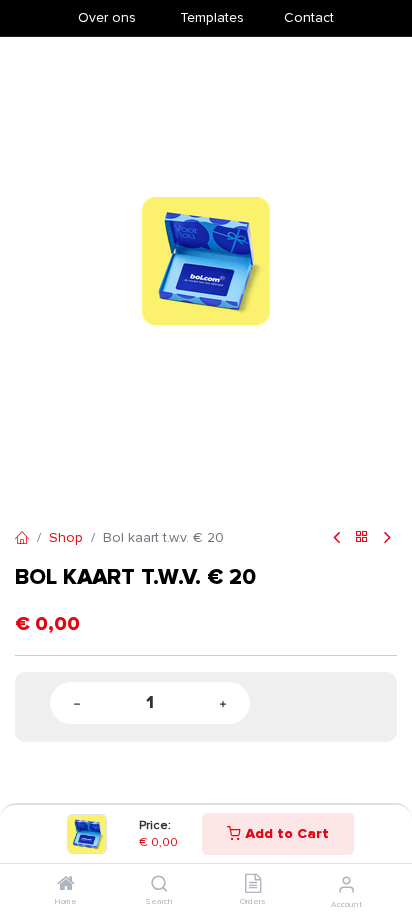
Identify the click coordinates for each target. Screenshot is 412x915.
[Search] (159, 885)
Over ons (107, 17)
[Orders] (253, 885)
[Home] (66, 885)
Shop (66, 537)
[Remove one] (77, 703)
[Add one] (223, 703)
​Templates (212, 17)
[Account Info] (346, 885)
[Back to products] (362, 538)
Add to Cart (285, 833)
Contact (309, 17)
